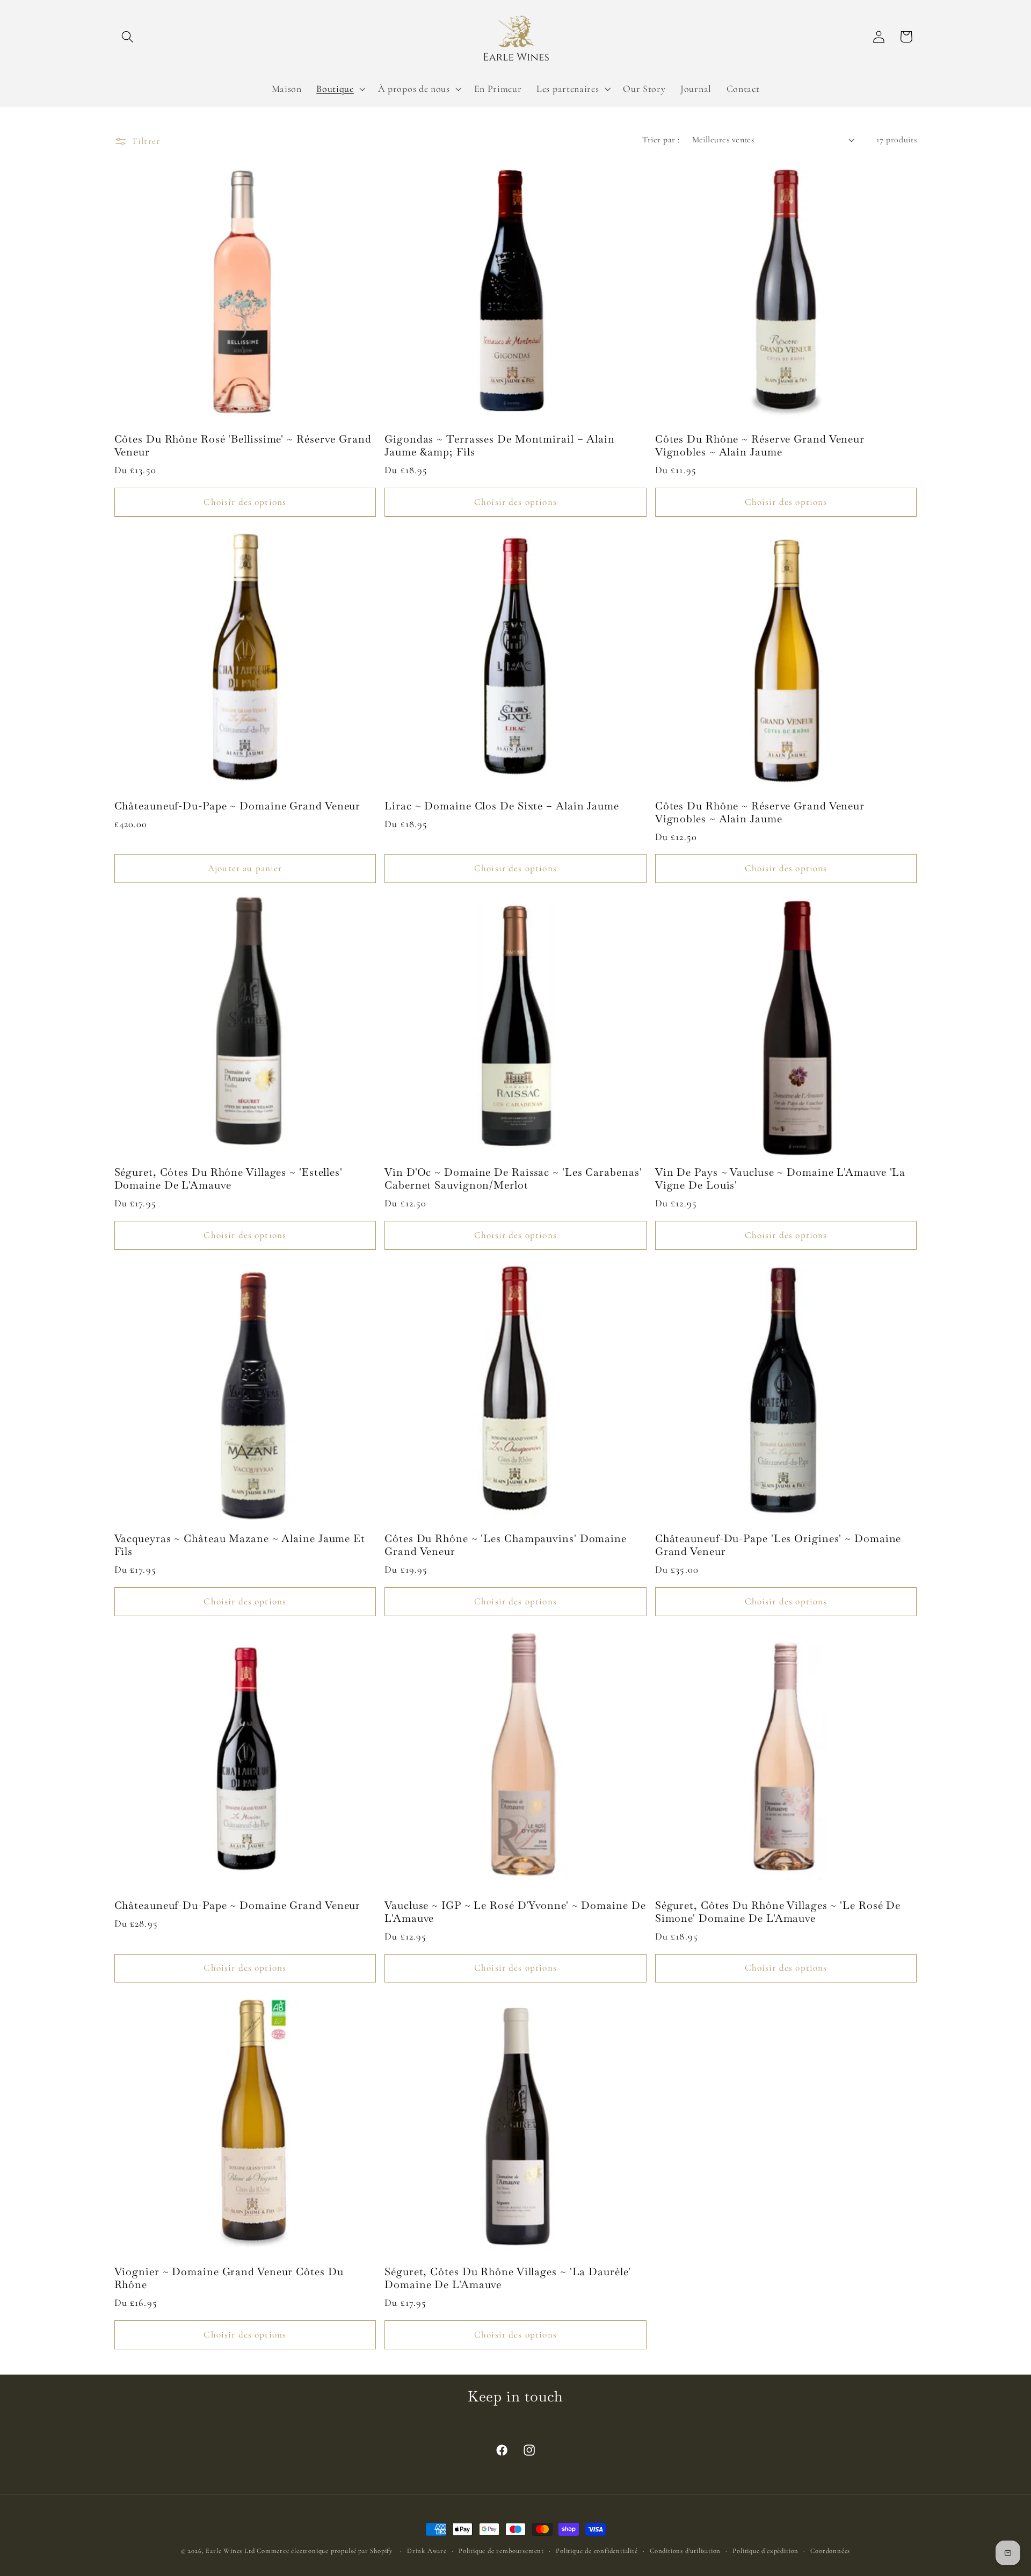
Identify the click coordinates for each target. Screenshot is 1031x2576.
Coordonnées (830, 2551)
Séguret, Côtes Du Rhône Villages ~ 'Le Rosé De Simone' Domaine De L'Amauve (778, 1912)
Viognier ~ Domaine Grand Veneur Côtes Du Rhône (229, 2278)
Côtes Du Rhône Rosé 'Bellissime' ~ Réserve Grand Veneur (243, 446)
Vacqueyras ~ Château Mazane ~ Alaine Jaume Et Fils (240, 1545)
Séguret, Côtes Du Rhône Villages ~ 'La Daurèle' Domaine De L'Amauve (507, 2278)
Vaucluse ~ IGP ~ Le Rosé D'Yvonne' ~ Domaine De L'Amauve (515, 1912)
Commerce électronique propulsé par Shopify (325, 2551)
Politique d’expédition (765, 2551)
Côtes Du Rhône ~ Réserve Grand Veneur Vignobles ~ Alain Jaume (760, 446)
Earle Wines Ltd (231, 2551)
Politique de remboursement (501, 2551)
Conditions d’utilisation (685, 2551)
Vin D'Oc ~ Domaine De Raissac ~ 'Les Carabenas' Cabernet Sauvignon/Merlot (513, 1179)
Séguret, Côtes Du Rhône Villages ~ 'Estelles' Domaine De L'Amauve (229, 1179)
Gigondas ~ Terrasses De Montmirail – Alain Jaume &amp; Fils (500, 446)
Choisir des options (245, 502)
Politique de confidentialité (597, 2551)
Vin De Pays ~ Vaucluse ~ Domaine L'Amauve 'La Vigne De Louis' (780, 1179)
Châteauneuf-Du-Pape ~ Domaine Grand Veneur (238, 806)
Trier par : (661, 140)
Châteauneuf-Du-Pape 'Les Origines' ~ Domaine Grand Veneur (778, 1545)
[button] (128, 37)
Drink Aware (427, 2551)
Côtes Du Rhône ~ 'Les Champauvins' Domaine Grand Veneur (506, 1545)
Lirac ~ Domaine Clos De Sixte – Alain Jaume (502, 806)
